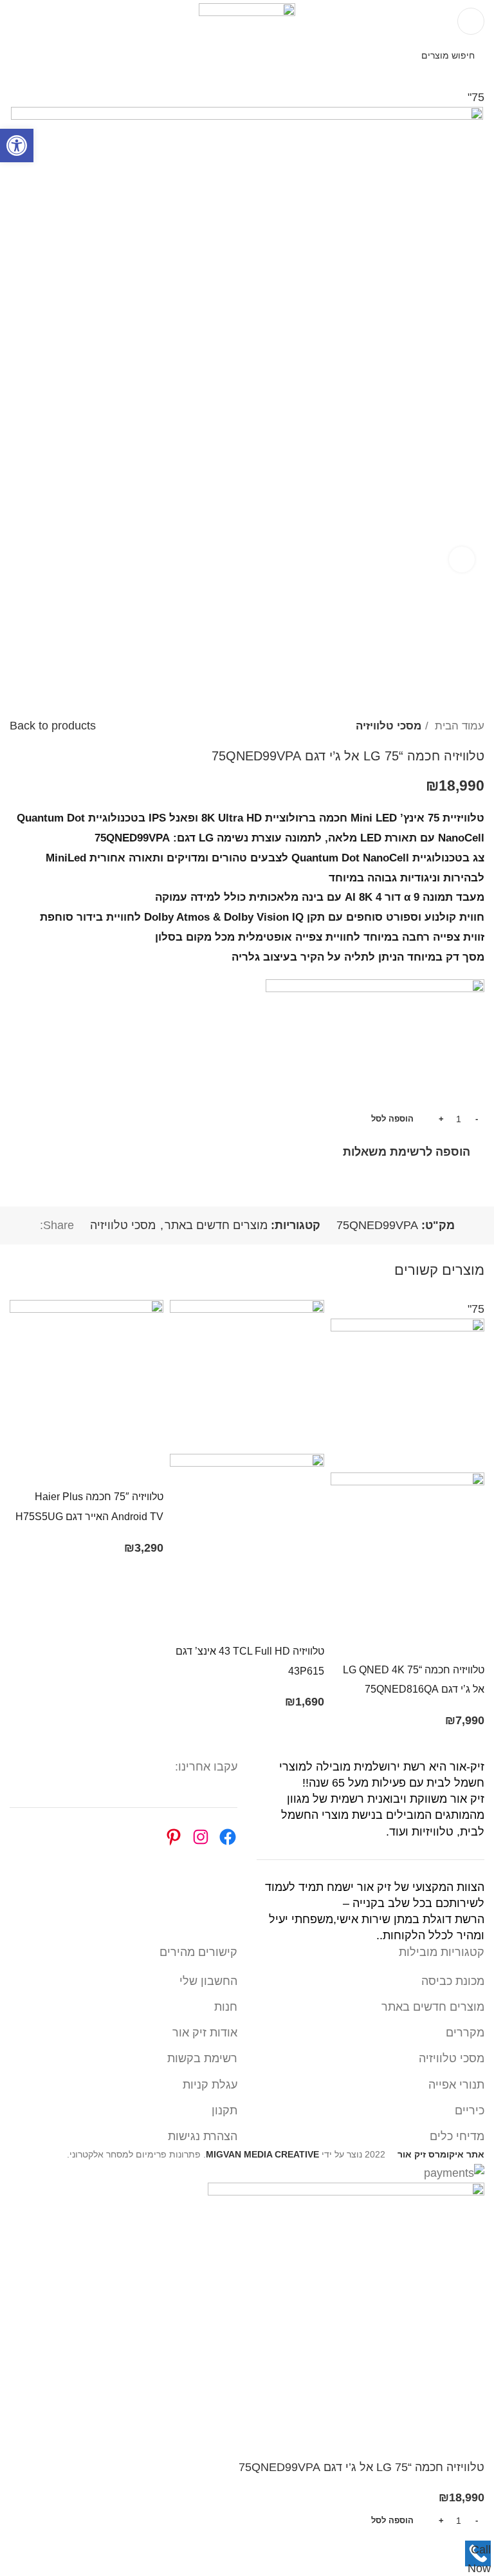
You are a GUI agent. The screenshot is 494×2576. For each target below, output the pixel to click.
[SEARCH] (23, 55)
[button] (17, 146)
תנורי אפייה (456, 2085)
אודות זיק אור (205, 2033)
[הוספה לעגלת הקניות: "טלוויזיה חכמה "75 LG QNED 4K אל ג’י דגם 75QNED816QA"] (468, 1643)
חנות (226, 2007)
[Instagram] (201, 1837)
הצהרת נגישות (203, 2136)
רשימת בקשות (202, 2058)
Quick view (433, 1643)
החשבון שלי (208, 1981)
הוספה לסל (392, 1119)
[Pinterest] (174, 1837)
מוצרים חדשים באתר (216, 1225)
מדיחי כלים (457, 2136)
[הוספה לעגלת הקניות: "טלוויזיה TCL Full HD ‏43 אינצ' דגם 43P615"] (308, 1624)
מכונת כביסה (453, 1981)
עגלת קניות (210, 2085)
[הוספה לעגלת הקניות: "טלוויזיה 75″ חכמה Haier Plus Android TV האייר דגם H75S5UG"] (147, 1470)
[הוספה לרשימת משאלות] (362, 1643)
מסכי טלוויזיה (389, 726)
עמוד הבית (458, 726)
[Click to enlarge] (462, 559)
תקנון (224, 2111)
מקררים (465, 2033)
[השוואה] (398, 1643)
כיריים (470, 2111)
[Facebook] (228, 1837)
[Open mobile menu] (471, 21)
